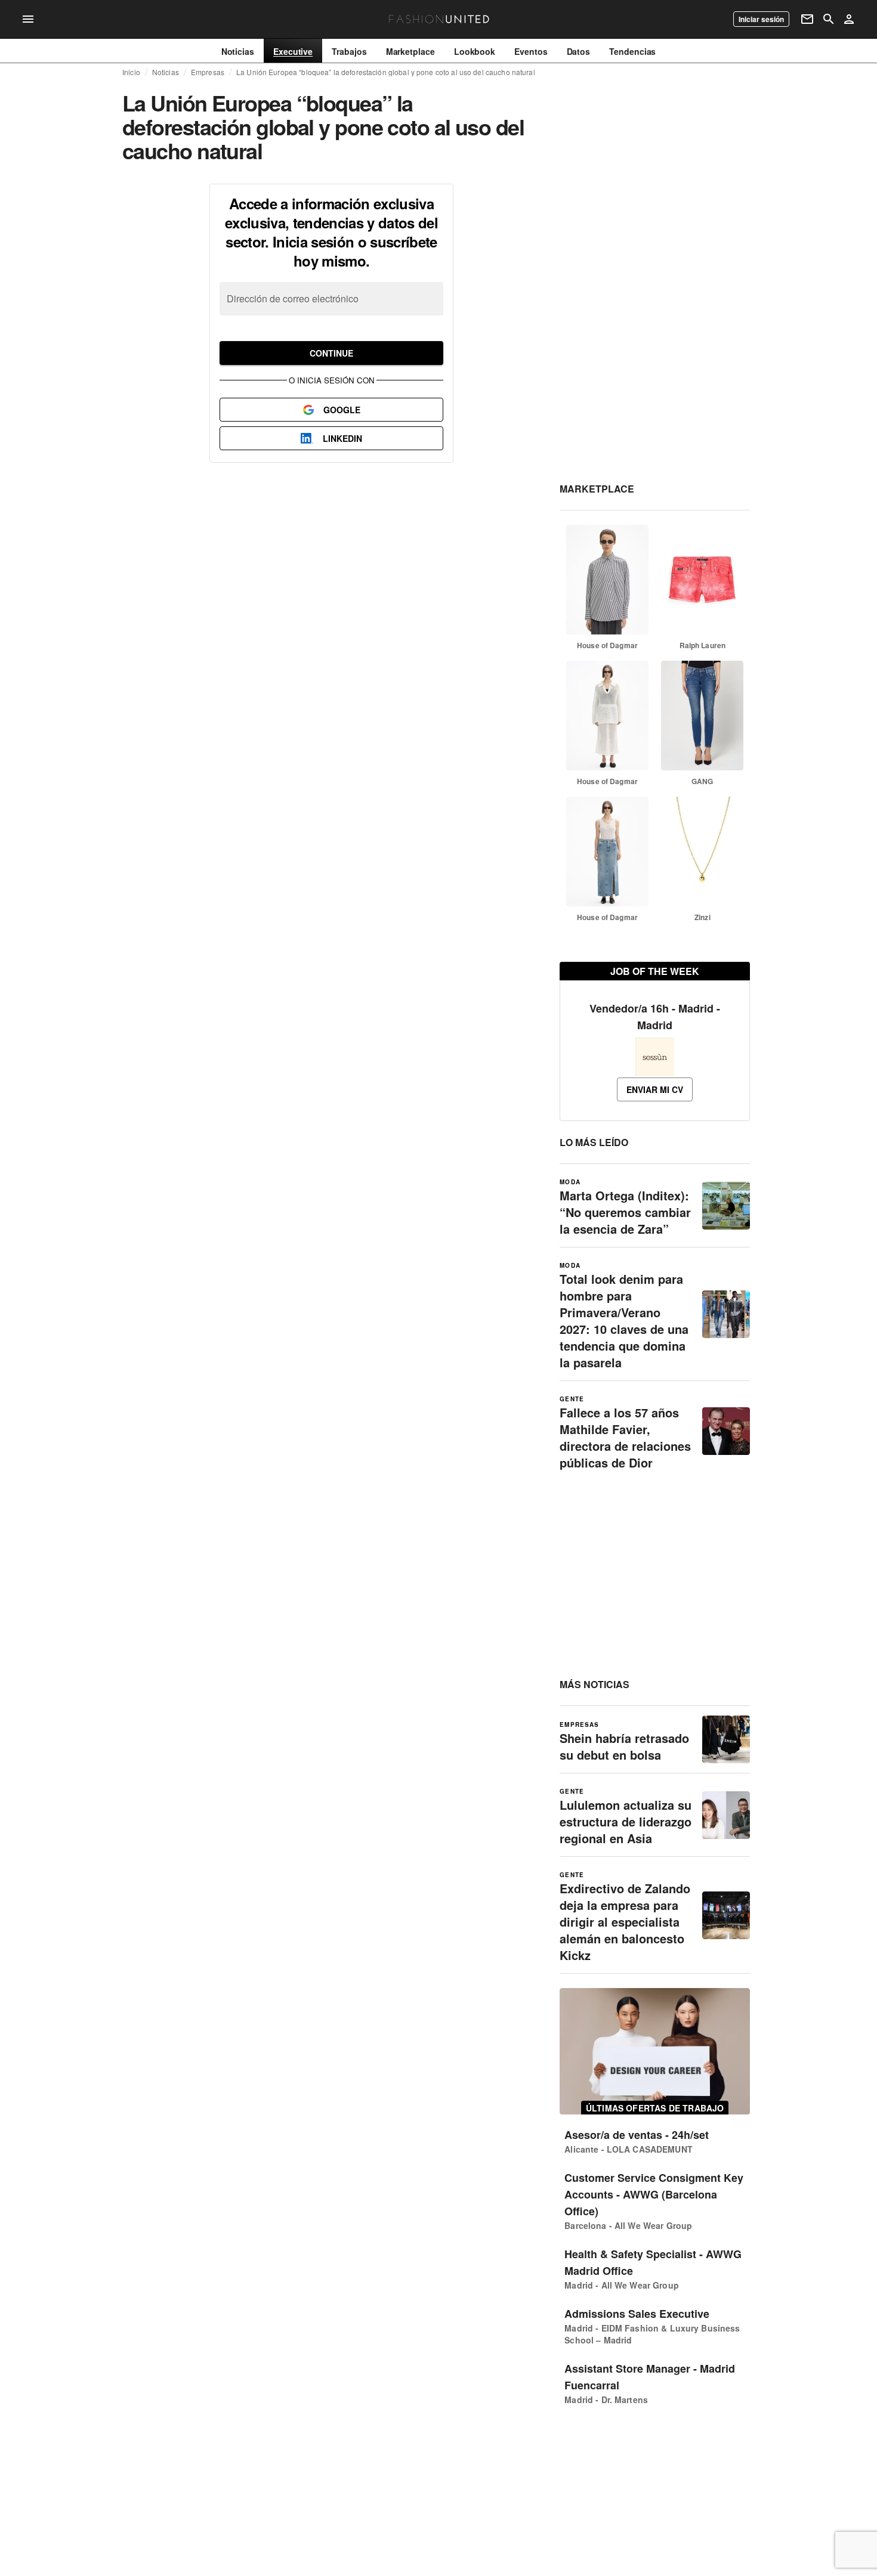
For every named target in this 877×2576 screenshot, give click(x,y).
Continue (331, 353)
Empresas (208, 72)
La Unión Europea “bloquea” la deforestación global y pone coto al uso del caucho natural (386, 72)
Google (342, 410)
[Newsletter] (807, 19)
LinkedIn (342, 438)
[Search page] (829, 19)
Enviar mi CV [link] (655, 1089)
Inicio (131, 72)
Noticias (166, 72)
